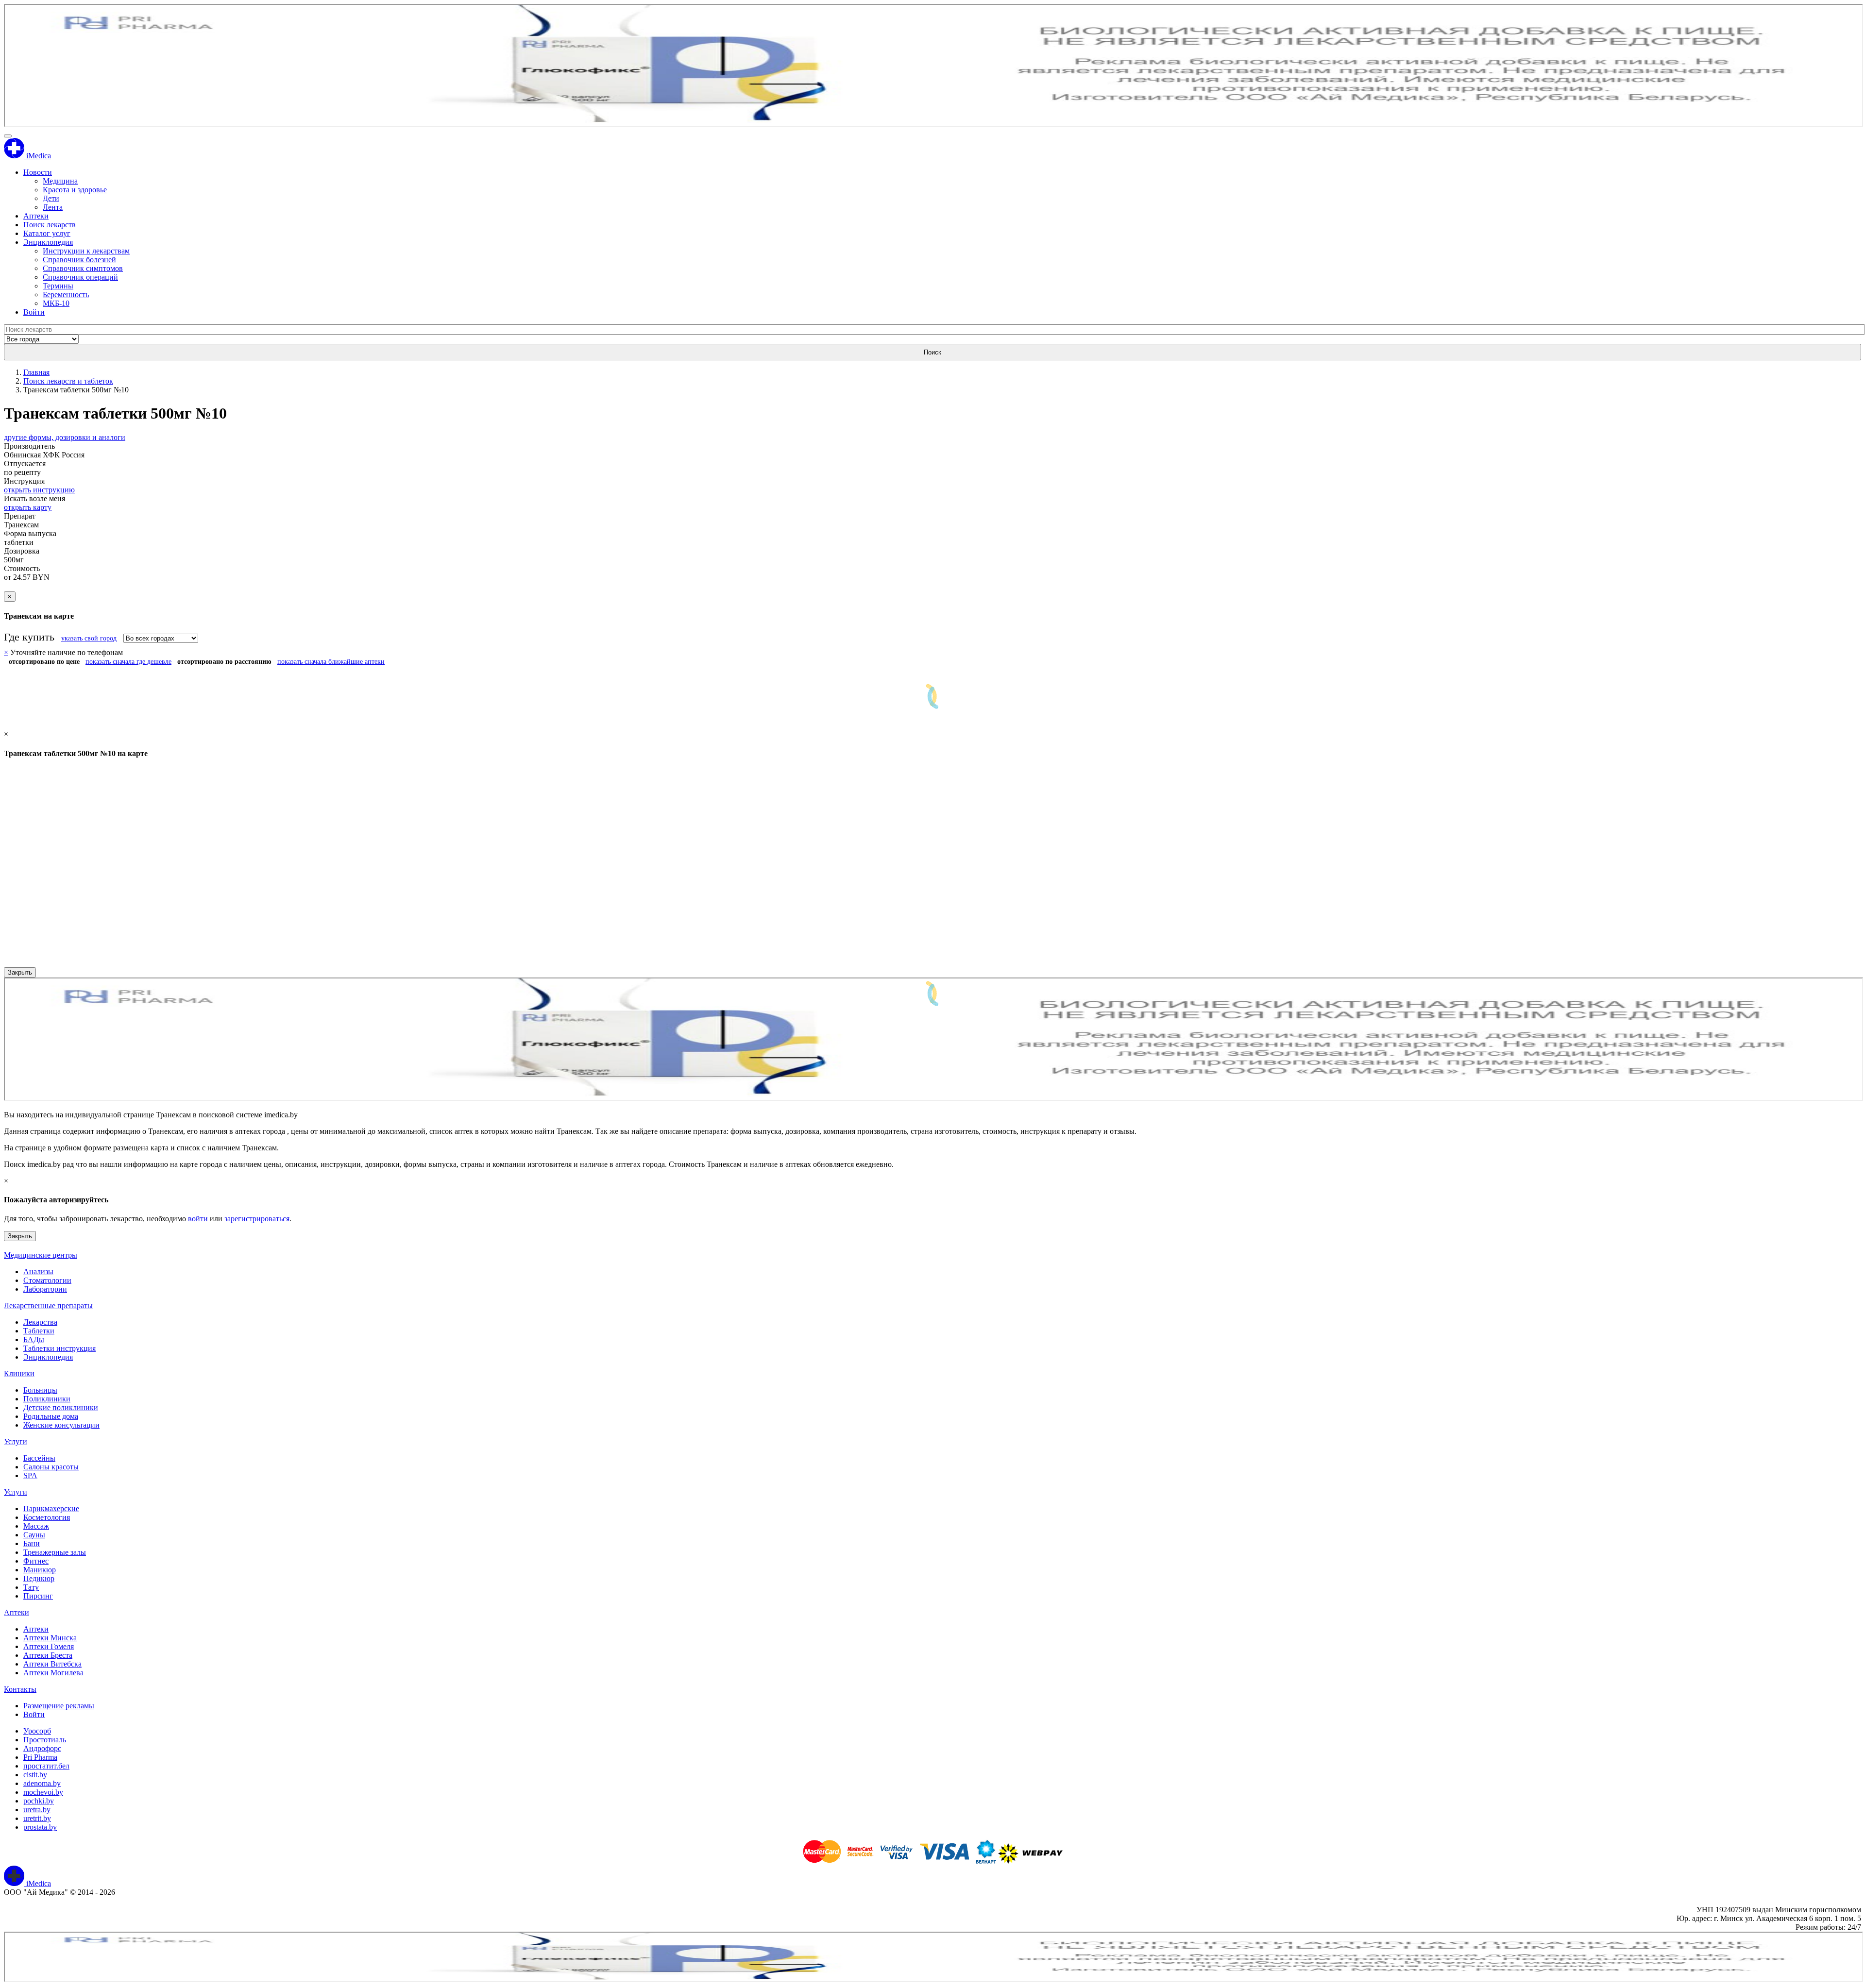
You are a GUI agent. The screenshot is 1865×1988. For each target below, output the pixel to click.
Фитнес (36, 1561)
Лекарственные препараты (48, 1306)
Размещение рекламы (59, 1706)
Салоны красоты (51, 1467)
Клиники (19, 1373)
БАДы (34, 1339)
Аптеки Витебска (52, 1664)
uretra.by (37, 1810)
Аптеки (36, 216)
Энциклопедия (48, 242)
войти (198, 1219)
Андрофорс (42, 1748)
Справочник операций (80, 277)
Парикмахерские (51, 1508)
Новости (38, 172)
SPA (30, 1475)
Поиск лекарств (50, 225)
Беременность (66, 295)
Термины (58, 286)
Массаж (36, 1526)
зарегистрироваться (257, 1219)
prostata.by (40, 1827)
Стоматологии (47, 1280)
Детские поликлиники (61, 1407)
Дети (51, 198)
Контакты (20, 1689)
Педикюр (39, 1578)
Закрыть (20, 972)
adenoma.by (42, 1783)
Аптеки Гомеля (49, 1646)
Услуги (16, 1441)
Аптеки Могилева (53, 1673)
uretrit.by (37, 1818)
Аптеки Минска (50, 1638)
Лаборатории (45, 1289)
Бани (32, 1543)
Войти (34, 312)
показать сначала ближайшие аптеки (331, 662)
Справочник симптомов (83, 268)
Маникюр (40, 1570)
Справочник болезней (79, 260)
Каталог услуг (47, 233)
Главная (36, 372)
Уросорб (37, 1731)
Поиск (932, 352)
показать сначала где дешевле (128, 662)
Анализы (38, 1272)
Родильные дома (51, 1416)
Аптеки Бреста (48, 1655)
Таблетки (39, 1331)
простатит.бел (46, 1766)
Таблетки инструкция (59, 1348)
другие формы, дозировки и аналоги (65, 437)
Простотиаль (45, 1740)
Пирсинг (38, 1596)
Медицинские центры (41, 1255)
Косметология (47, 1517)
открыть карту (28, 507)
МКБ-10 (56, 303)
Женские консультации (61, 1425)
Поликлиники (47, 1399)
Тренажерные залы (55, 1552)
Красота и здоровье (75, 190)
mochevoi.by (43, 1792)
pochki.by (39, 1801)
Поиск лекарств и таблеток (68, 381)
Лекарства (40, 1322)
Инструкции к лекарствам (86, 251)
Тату (31, 1587)
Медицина (60, 181)
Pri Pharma (40, 1757)
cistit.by (35, 1775)
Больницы (40, 1390)
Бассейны (39, 1458)
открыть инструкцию (39, 490)
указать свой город (89, 638)
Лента (53, 207)
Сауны (34, 1535)
